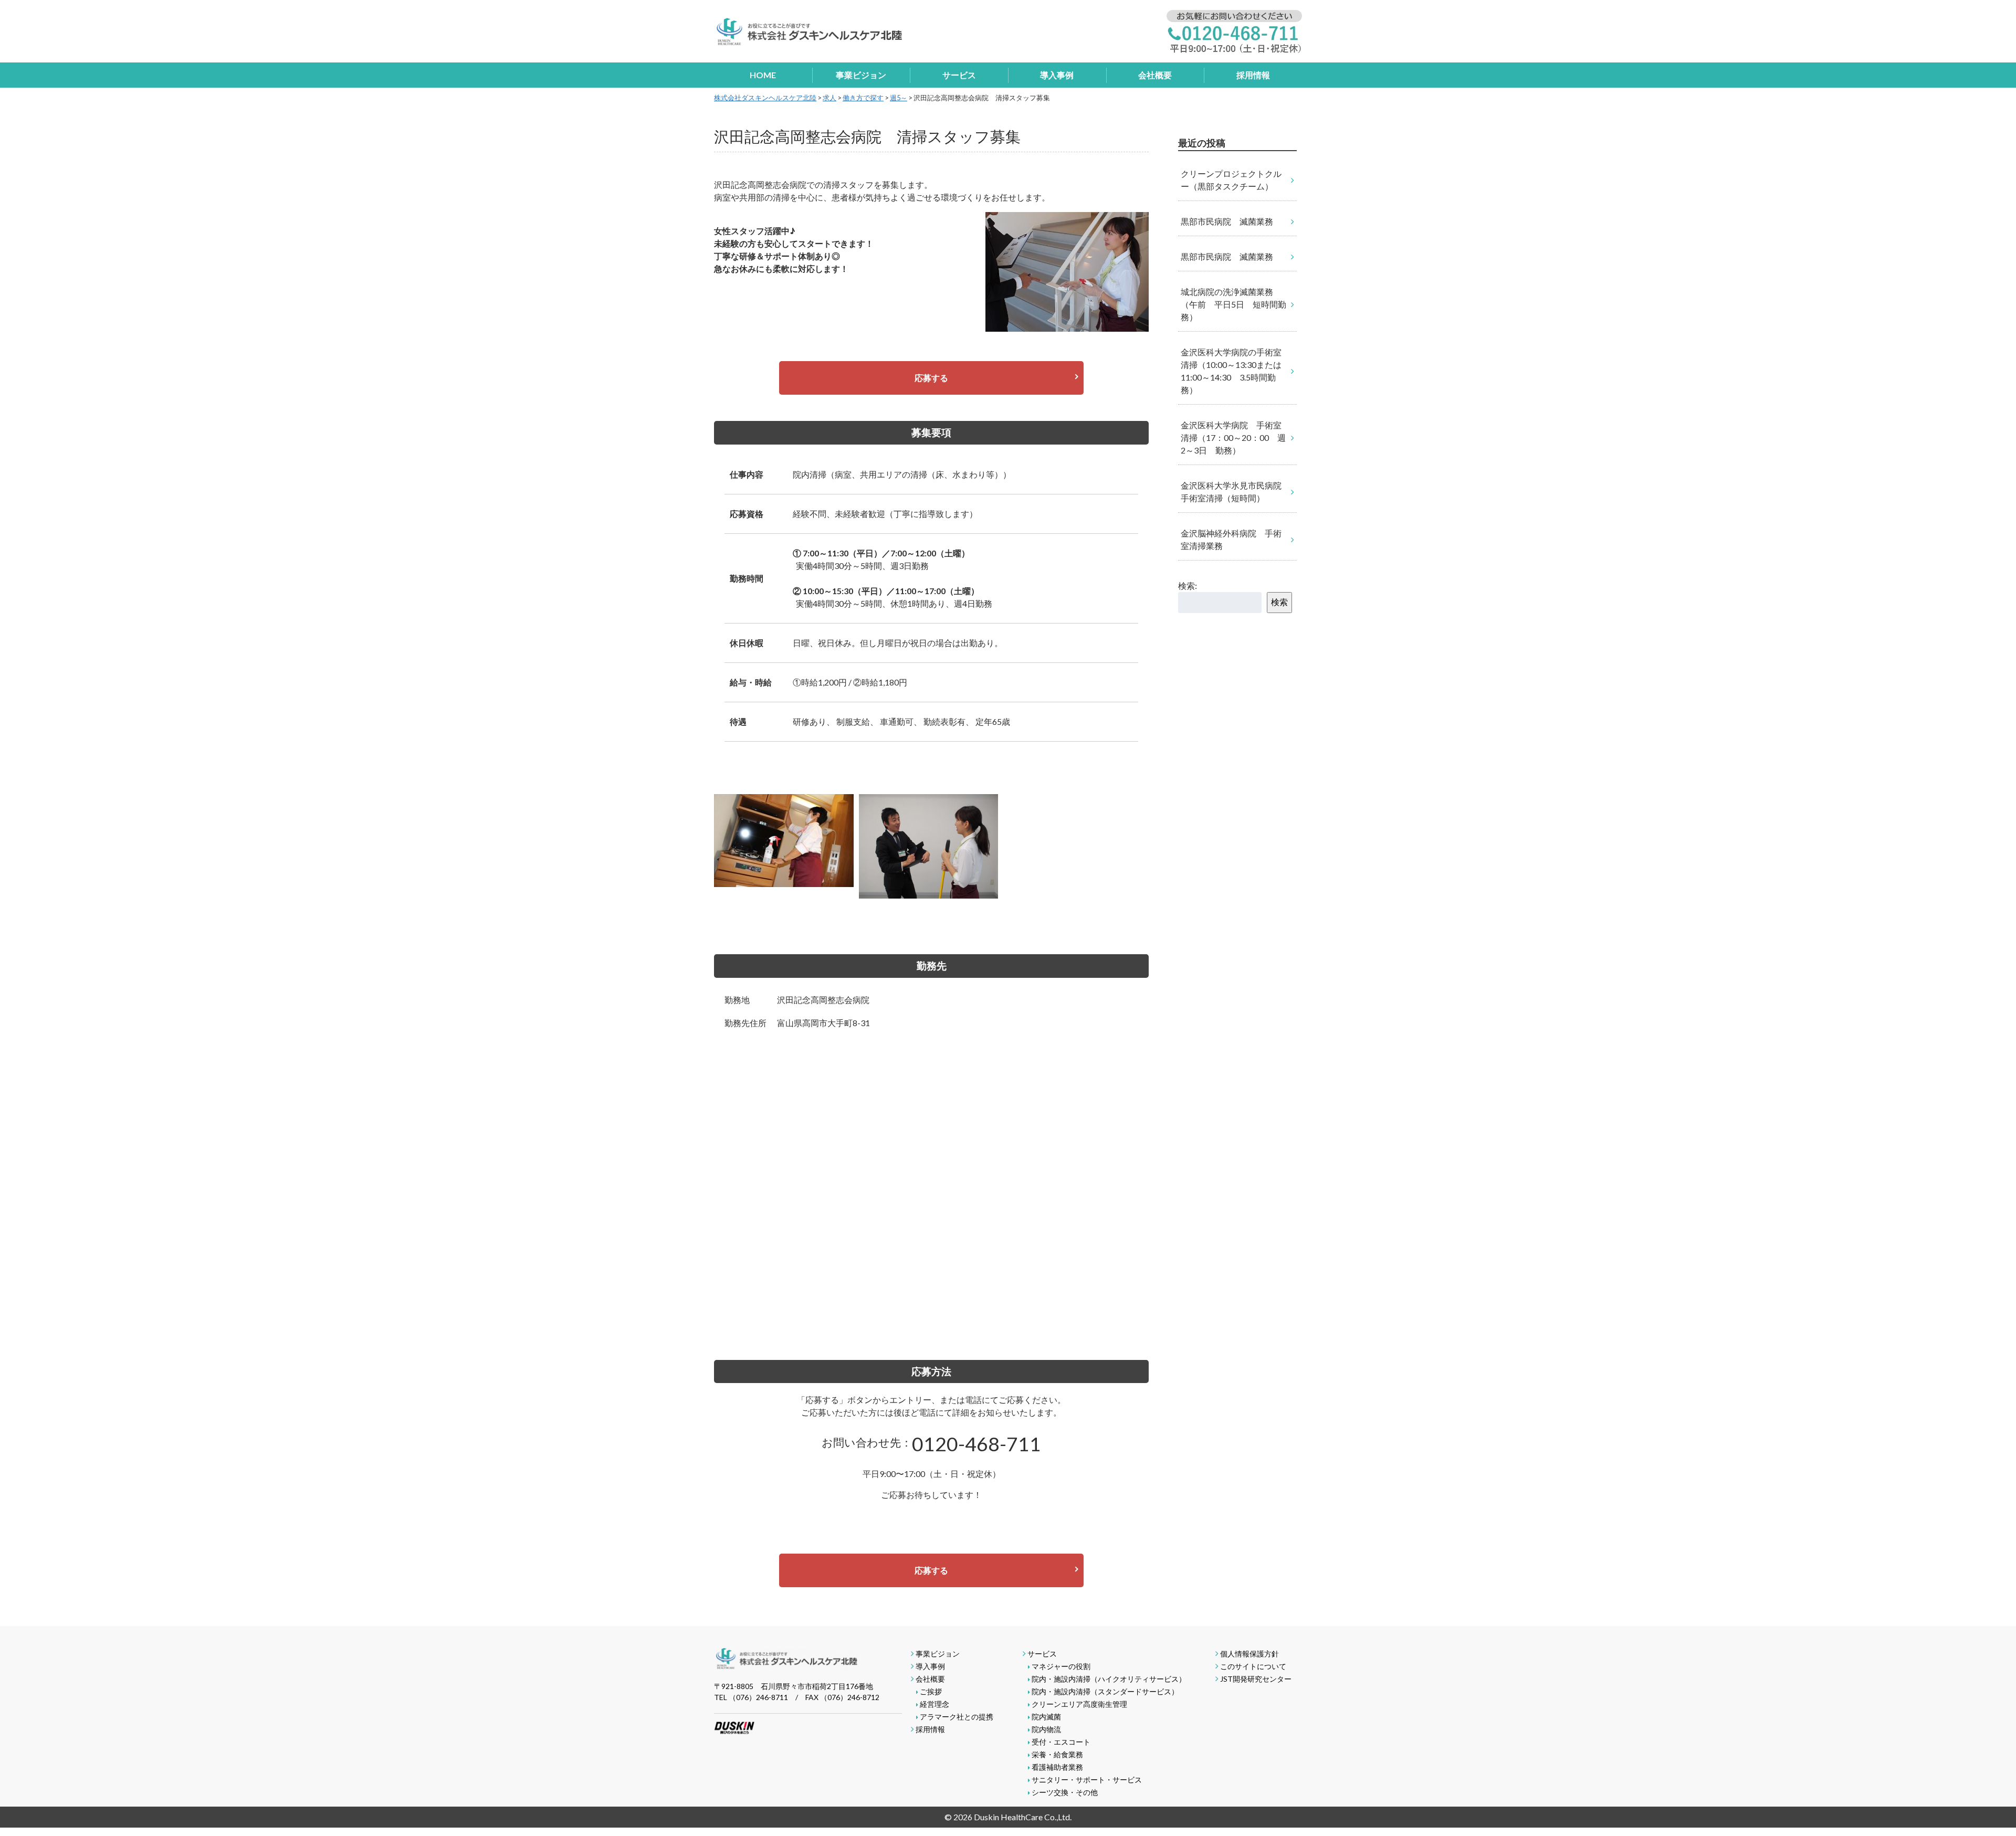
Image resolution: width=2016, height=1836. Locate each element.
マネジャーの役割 (1061, 1666)
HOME (763, 75)
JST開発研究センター (1256, 1679)
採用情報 (1253, 75)
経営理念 (934, 1704)
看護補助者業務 (1057, 1767)
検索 (1279, 602)
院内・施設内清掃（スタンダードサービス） (1105, 1691)
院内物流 (1046, 1729)
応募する (931, 378)
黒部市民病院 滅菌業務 (1227, 221)
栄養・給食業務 (1057, 1754)
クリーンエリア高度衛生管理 (1079, 1704)
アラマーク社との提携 (957, 1717)
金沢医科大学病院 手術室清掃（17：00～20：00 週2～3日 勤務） (1233, 437)
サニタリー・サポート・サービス (1087, 1780)
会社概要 (1155, 75)
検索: (1188, 585)
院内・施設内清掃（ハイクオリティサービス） (1109, 1679)
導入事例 (1057, 75)
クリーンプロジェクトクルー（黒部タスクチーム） (1231, 180)
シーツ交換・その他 (1065, 1792)
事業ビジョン (861, 75)
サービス (959, 75)
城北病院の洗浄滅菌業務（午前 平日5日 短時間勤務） (1233, 304)
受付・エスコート (1061, 1742)
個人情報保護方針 (1249, 1654)
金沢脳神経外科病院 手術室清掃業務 (1231, 539)
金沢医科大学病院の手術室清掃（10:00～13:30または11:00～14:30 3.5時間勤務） (1231, 371)
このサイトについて (1253, 1666)
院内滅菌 (1046, 1717)
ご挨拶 (931, 1691)
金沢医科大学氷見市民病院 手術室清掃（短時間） (1235, 492)
